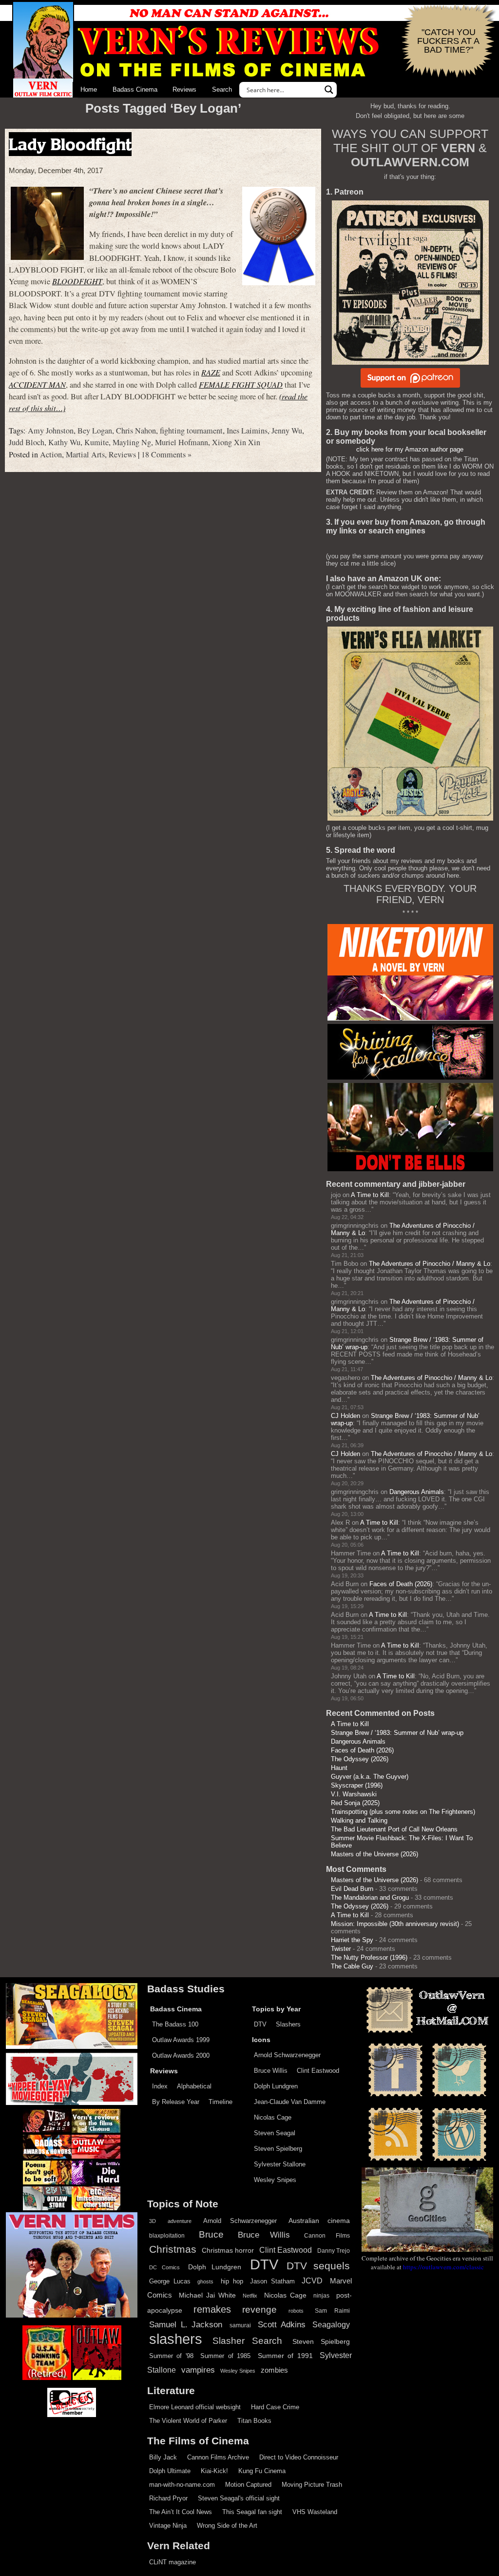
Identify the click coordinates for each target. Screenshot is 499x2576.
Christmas (173, 2249)
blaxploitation (167, 2236)
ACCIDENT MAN (37, 384)
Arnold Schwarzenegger (287, 2055)
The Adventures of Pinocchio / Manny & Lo (430, 1264)
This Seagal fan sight (252, 2512)
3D (153, 2221)
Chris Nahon (136, 431)
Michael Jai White (207, 2295)
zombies (274, 2370)
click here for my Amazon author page (410, 449)
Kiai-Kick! (214, 2471)
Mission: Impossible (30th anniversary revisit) (395, 1924)
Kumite (96, 442)
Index (160, 2086)
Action (51, 454)
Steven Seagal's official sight (239, 2498)
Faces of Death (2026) (401, 1584)
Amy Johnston (51, 431)
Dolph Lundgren (276, 2086)
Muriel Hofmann (182, 442)
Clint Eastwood (318, 2071)
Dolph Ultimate (170, 2471)
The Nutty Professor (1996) (369, 1957)
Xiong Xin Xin (236, 442)
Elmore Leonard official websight (195, 2407)
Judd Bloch (27, 442)
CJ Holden (345, 1416)
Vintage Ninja (168, 2526)
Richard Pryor (168, 2498)
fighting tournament (191, 431)
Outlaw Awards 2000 (181, 2055)
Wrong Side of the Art (227, 2526)
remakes (212, 2309)
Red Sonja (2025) (355, 1803)
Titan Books (254, 2421)
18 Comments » (166, 454)
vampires (198, 2370)
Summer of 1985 (225, 2356)
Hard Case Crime (275, 2407)
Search (222, 89)
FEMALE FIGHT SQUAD (241, 384)
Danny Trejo (334, 2251)
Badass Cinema (135, 89)
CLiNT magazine (173, 2562)
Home (89, 89)
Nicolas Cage (273, 2117)
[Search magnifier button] (329, 90)
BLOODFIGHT (77, 281)
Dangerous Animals (417, 1492)
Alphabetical (194, 2086)
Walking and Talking (359, 1820)
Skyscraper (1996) (357, 1785)
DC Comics (164, 2267)
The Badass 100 (175, 2024)
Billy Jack (163, 2457)
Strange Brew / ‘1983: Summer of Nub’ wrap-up (397, 1733)
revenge (259, 2310)
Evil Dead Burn (352, 1889)
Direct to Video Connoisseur (299, 2457)
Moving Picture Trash (312, 2485)
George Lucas (170, 2281)
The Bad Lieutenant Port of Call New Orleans (394, 1829)
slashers (176, 2339)
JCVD (312, 2281)
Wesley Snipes (275, 2180)
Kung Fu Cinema (262, 2471)
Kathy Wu (64, 442)
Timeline (221, 2102)
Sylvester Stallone (280, 2164)
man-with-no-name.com (182, 2485)
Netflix (250, 2296)
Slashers (288, 2024)
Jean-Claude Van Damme (290, 2102)
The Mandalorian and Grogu (370, 1898)
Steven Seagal (275, 2133)
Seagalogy (331, 2324)
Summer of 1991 (285, 2356)
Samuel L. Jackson (186, 2324)
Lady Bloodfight (70, 144)
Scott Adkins (282, 2324)
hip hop (232, 2281)
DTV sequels (318, 2266)
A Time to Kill (370, 1195)
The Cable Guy (352, 1966)
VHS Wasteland (315, 2512)
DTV (260, 2024)
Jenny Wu (287, 431)
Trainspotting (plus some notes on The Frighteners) (403, 1812)
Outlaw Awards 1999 (181, 2040)
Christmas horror (228, 2250)
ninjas (321, 2296)
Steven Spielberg (278, 2149)
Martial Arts (85, 454)
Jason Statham (272, 2281)
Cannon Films (327, 2236)
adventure (180, 2221)
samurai (240, 2325)
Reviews (184, 89)
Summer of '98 (171, 2356)
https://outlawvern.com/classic (443, 2267)
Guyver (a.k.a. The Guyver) (370, 1777)
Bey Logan (95, 431)
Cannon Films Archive (218, 2457)
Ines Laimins (247, 431)
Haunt (339, 1768)
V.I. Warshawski (354, 1794)
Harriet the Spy (352, 1940)
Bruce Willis (271, 2071)
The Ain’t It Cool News (181, 2512)
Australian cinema (319, 2221)
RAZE (211, 372)
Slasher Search (247, 2341)
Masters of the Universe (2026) (374, 1854)
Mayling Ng (132, 442)
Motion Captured (248, 2485)
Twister (341, 1949)
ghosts (205, 2281)
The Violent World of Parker (188, 2421)
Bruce (211, 2234)
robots (296, 2311)
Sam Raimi (332, 2311)
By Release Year (176, 2102)
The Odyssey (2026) (360, 1759)
